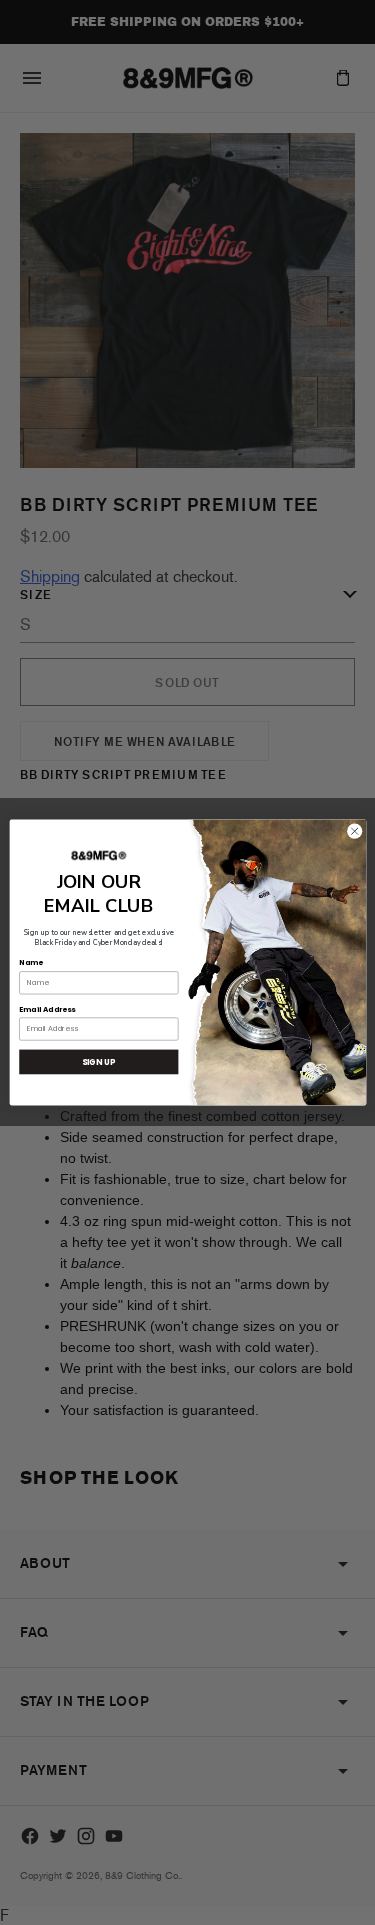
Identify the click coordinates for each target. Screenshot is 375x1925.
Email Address (47, 1009)
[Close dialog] (354, 831)
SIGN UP (98, 1061)
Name (30, 963)
